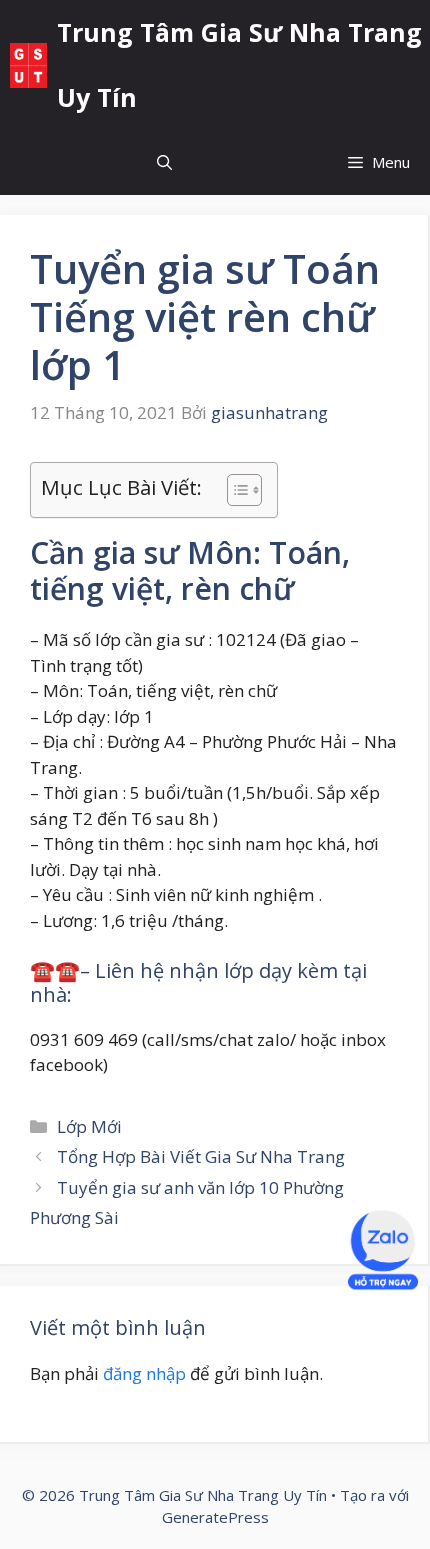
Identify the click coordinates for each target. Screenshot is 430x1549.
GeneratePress (215, 1517)
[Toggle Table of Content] (234, 490)
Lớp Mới (89, 1126)
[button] (164, 162)
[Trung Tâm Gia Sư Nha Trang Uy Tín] (28, 65)
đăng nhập (144, 1373)
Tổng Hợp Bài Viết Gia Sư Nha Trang (201, 1156)
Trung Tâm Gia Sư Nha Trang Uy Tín (239, 64)
